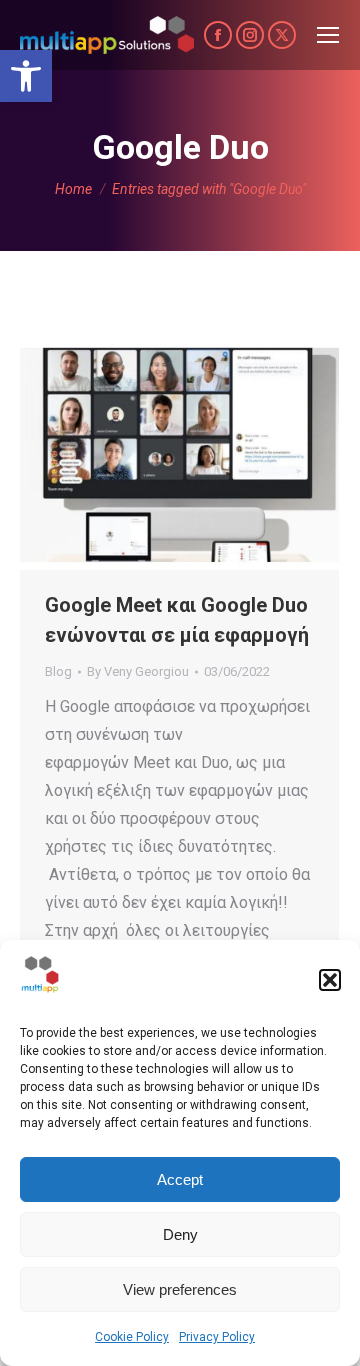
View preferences (180, 1289)
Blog (58, 671)
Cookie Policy (132, 1337)
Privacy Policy (217, 1337)
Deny (180, 1234)
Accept (180, 1179)
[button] (26, 76)
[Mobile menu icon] (328, 35)
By (138, 671)
